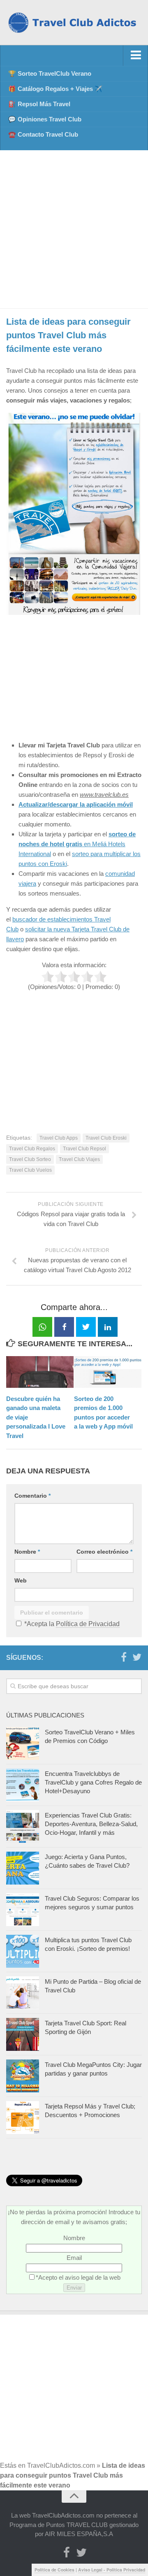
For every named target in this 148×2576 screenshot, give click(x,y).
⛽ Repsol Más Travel (39, 104)
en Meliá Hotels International (77, 844)
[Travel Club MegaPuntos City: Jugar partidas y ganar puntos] (23, 2076)
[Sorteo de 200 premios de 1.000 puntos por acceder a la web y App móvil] (108, 1372)
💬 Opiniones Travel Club (45, 119)
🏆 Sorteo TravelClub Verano (50, 73)
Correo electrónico (104, 1552)
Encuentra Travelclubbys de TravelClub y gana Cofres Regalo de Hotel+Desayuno (93, 1782)
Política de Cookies (54, 2570)
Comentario (32, 1496)
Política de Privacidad (88, 1624)
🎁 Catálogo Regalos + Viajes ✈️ (55, 89)
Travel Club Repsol (84, 1149)
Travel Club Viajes (79, 1159)
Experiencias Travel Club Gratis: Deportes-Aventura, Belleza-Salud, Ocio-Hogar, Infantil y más (91, 1824)
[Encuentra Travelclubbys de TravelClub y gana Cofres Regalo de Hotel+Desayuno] (23, 1785)
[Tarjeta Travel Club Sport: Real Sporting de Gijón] (23, 2034)
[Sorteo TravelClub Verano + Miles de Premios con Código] (23, 1743)
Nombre (27, 1552)
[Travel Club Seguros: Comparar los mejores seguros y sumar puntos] (23, 1910)
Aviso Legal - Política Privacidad (112, 2570)
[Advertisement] (74, 229)
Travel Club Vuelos (30, 1170)
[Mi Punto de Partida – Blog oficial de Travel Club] (23, 1993)
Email (74, 2258)
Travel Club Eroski (106, 1138)
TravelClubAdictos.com (61, 2465)
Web (21, 1580)
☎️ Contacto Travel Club (43, 134)
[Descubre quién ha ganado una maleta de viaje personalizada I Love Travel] (40, 1372)
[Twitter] (137, 1657)
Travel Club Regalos (32, 1149)
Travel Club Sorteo (30, 1159)
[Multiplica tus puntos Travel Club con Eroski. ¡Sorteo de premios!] (23, 1951)
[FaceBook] (124, 1657)
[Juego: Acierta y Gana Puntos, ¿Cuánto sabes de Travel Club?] (23, 1868)
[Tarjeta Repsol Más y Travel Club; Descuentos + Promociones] (23, 2118)
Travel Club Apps (59, 1138)
